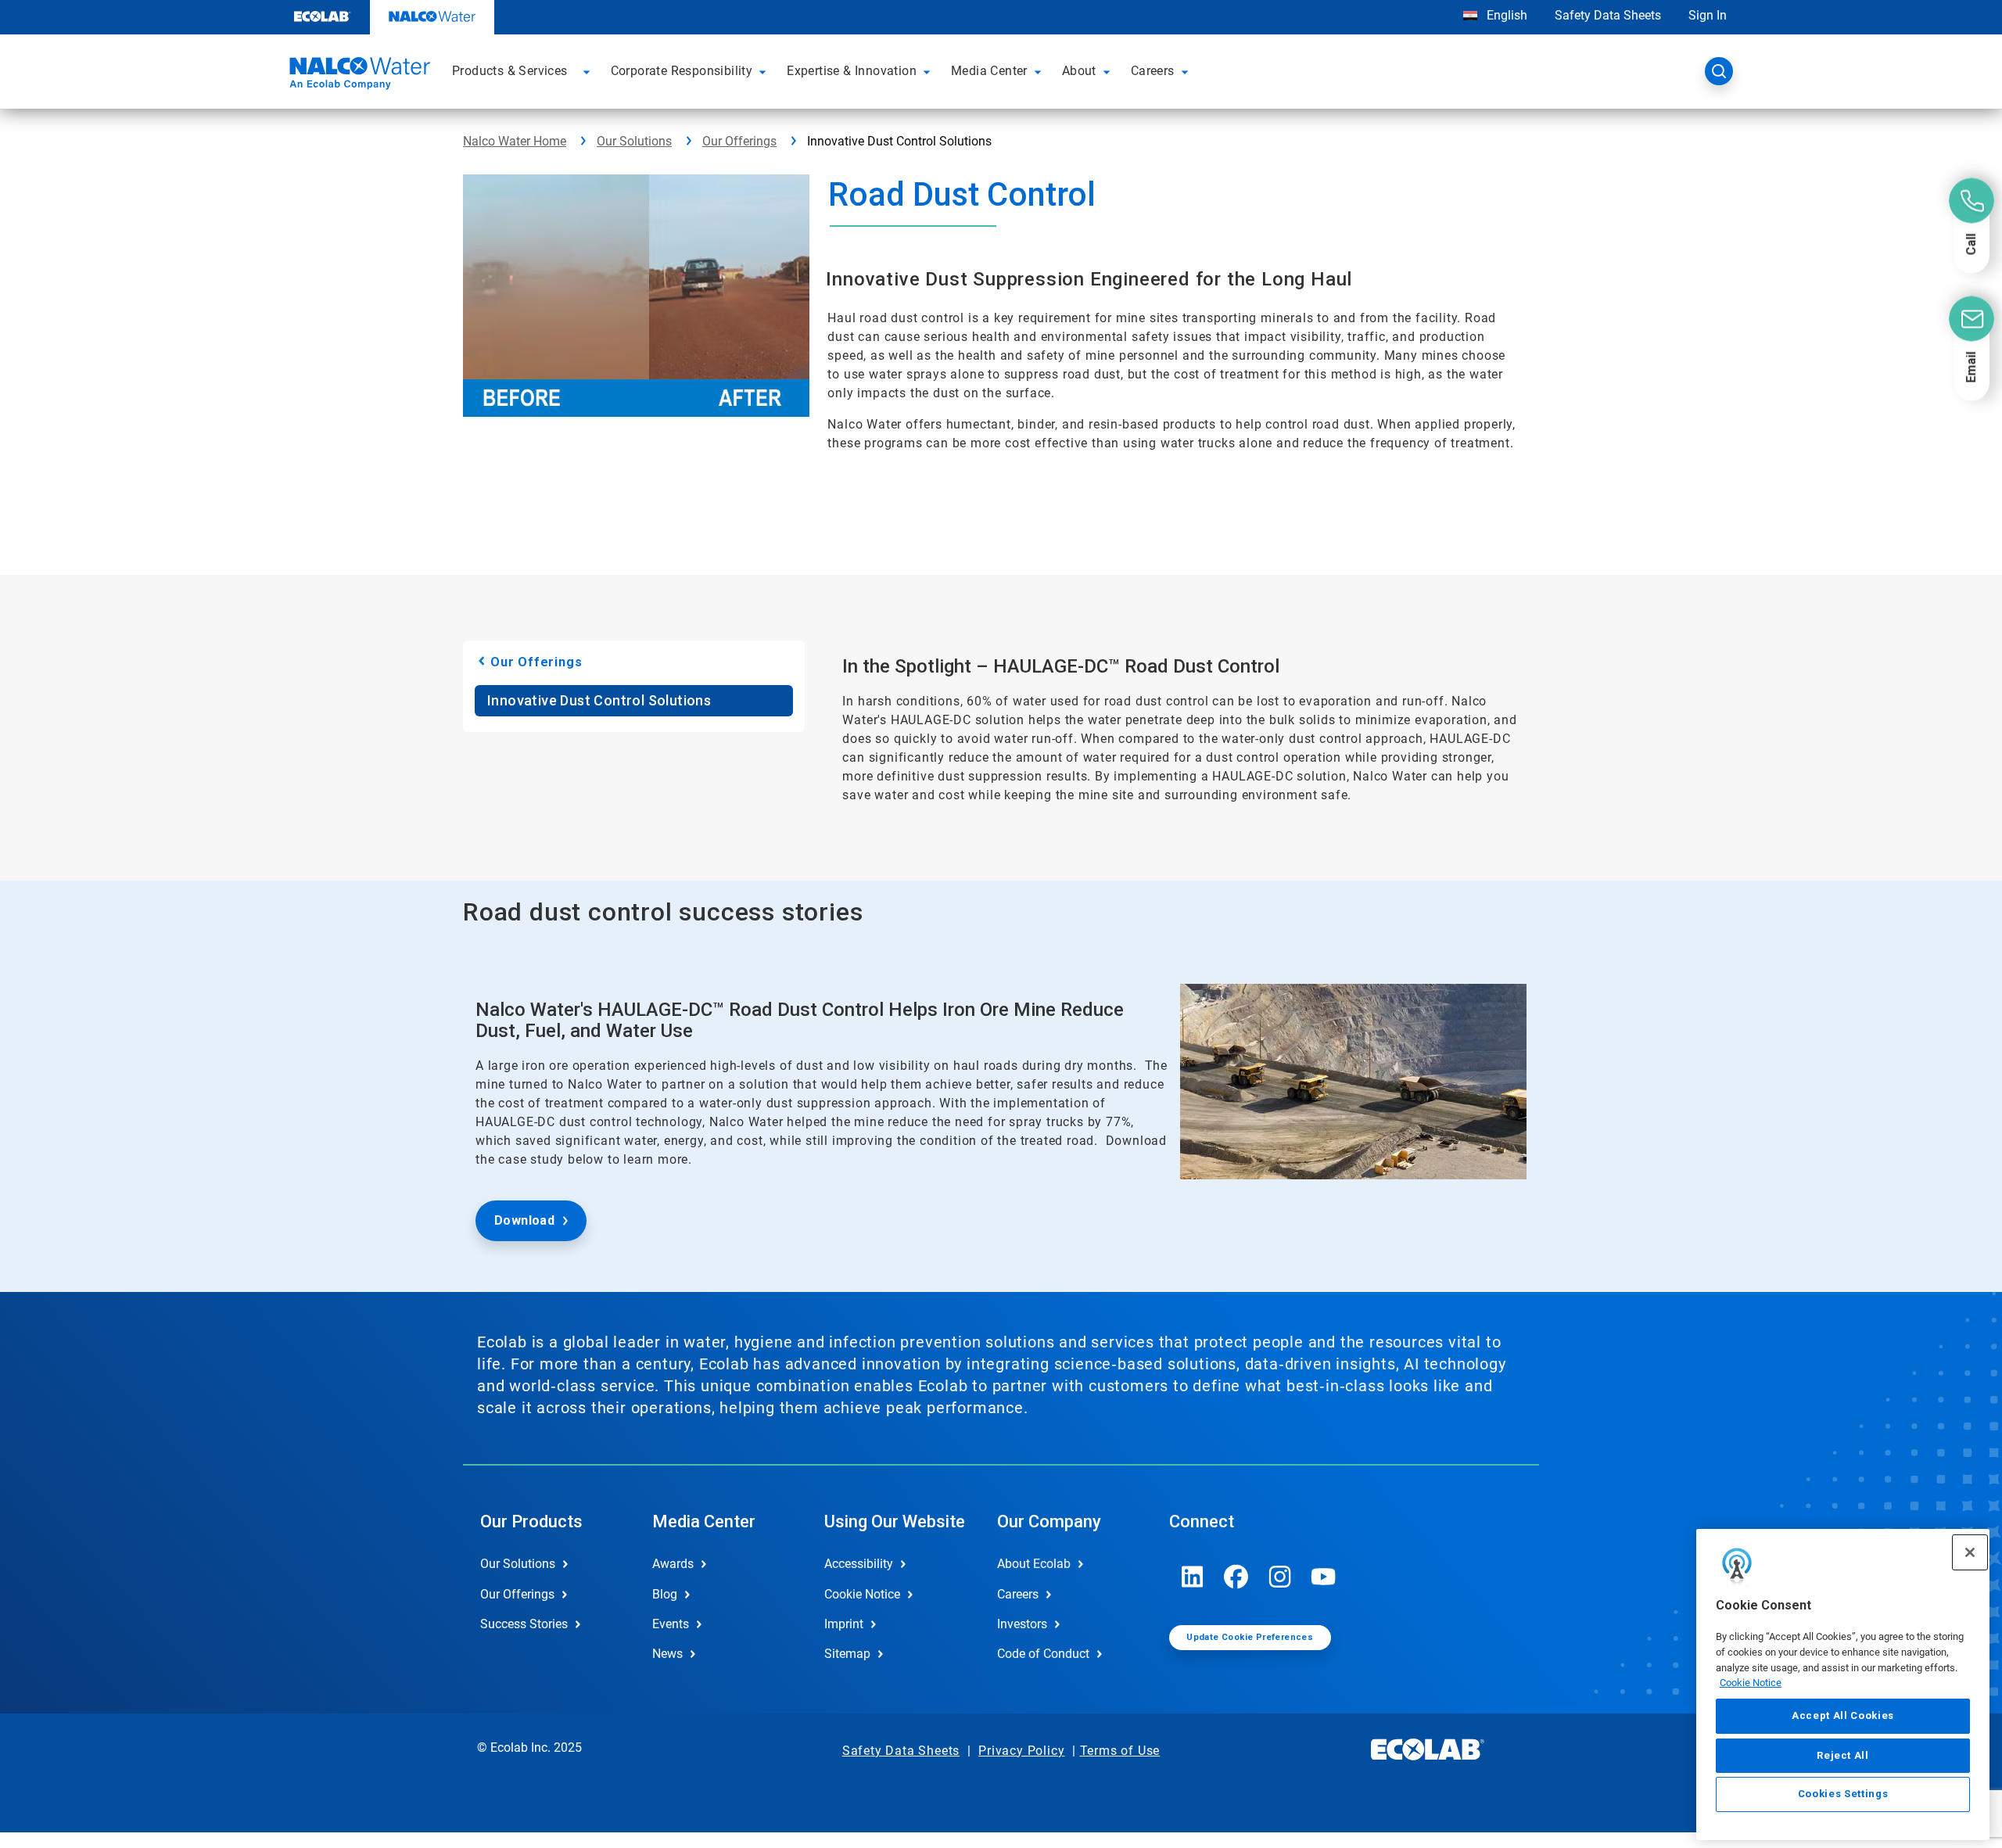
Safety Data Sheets (1608, 15)
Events (671, 1624)
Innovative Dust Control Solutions (599, 700)
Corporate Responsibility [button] (682, 71)
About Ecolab (1034, 1564)
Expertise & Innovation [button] (852, 71)
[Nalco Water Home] (357, 76)
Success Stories (524, 1624)
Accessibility (859, 1564)
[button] (589, 71)
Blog (665, 1594)
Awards (673, 1564)
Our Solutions (634, 141)
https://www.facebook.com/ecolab (1236, 1577)
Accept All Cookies (1843, 1715)
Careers (1018, 1594)
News (667, 1654)
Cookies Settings (1843, 1794)
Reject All (1843, 1755)
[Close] (1970, 1552)
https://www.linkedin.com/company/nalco (1193, 1577)
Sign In (1708, 15)
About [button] (1079, 71)
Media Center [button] (989, 71)
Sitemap (847, 1654)
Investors (1022, 1624)
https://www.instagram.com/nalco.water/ (1280, 1577)
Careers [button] (1153, 71)
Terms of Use (1120, 1751)
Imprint (844, 1624)
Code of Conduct (1043, 1654)
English (1505, 15)
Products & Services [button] (510, 71)
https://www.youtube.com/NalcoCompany (1324, 1577)
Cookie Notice (1751, 1683)
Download (524, 1220)
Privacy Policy (1021, 1751)
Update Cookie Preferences (1250, 1637)
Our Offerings (739, 141)
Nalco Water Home (515, 141)
